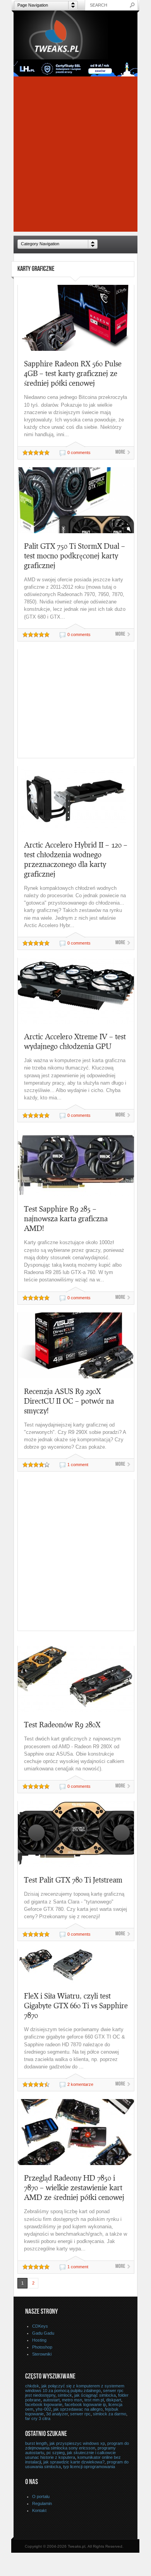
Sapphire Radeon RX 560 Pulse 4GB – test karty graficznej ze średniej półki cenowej (73, 373)
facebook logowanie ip (85, 2404)
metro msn (72, 2400)
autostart (51, 2400)
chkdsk (32, 2386)
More (120, 452)
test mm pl (94, 2400)
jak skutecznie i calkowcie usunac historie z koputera (70, 2455)
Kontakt (39, 2510)
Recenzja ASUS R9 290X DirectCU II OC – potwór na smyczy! (69, 1401)
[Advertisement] (75, 156)
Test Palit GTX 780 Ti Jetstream (73, 1880)
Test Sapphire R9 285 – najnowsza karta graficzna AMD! (66, 1218)
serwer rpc (80, 2414)
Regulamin (42, 2503)
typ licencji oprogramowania (89, 2467)
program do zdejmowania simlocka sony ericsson (77, 2446)
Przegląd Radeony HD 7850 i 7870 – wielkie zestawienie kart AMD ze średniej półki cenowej (74, 2187)
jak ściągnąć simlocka (95, 2395)
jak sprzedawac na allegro (78, 2409)
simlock (65, 2395)
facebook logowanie (44, 2404)
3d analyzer (57, 2414)
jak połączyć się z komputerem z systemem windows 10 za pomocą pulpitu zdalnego (75, 2388)
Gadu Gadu (43, 2333)
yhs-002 (43, 2409)
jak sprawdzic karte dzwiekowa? (74, 2462)
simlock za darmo (110, 2414)
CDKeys (40, 2326)
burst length (36, 2443)
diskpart (114, 2400)
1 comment (78, 1465)
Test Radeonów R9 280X (62, 1724)
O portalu (41, 2496)
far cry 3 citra (38, 2418)
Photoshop (42, 2347)
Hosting (39, 2340)
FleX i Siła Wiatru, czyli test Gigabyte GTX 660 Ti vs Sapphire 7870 (76, 2005)
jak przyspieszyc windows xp (77, 2443)
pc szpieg (56, 2453)
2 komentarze (80, 2084)
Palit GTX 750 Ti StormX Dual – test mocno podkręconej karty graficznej (75, 556)
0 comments (79, 452)
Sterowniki (42, 2354)
